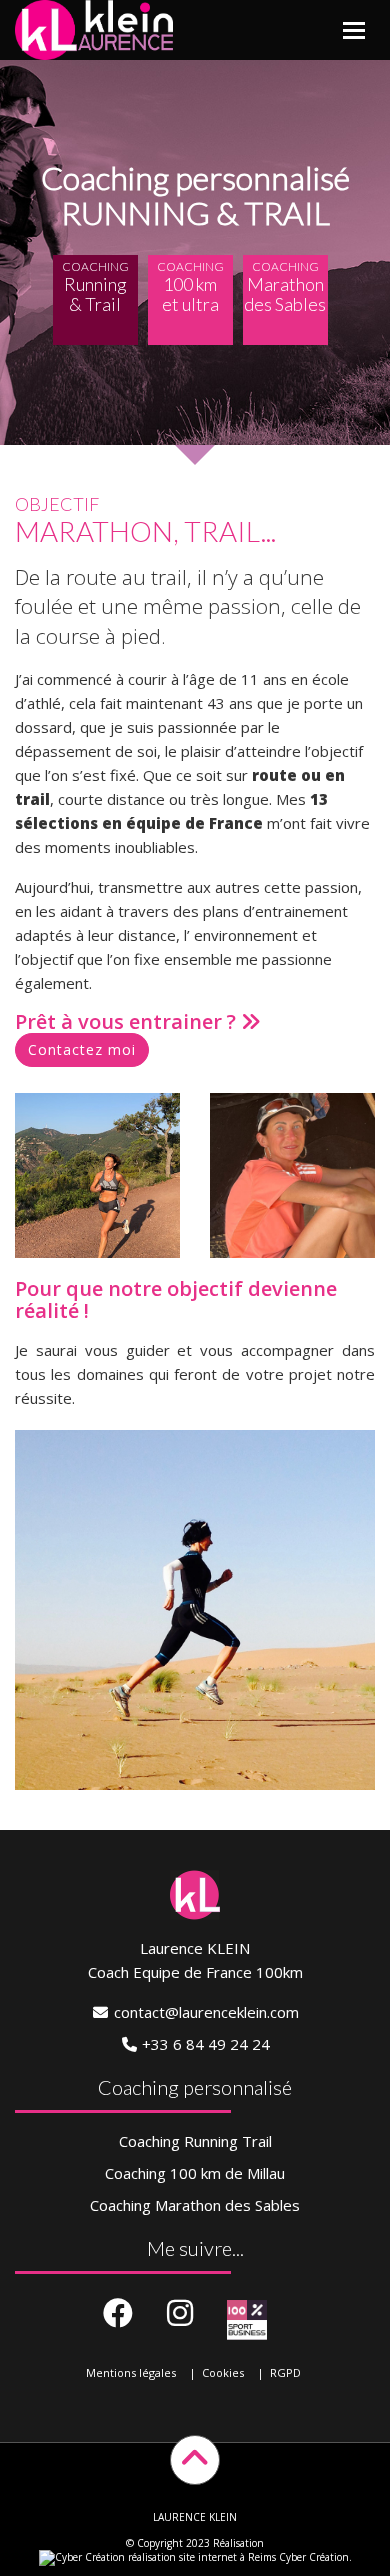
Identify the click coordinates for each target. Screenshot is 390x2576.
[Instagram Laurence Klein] (180, 2314)
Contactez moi (82, 1049)
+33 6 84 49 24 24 (206, 2044)
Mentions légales (131, 2372)
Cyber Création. (314, 2557)
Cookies (223, 2372)
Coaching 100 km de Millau (195, 2173)
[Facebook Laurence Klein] (118, 2314)
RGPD (285, 2372)
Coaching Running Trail (195, 2141)
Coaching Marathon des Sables (195, 2205)
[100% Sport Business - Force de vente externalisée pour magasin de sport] (247, 2320)
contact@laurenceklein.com (206, 2012)
